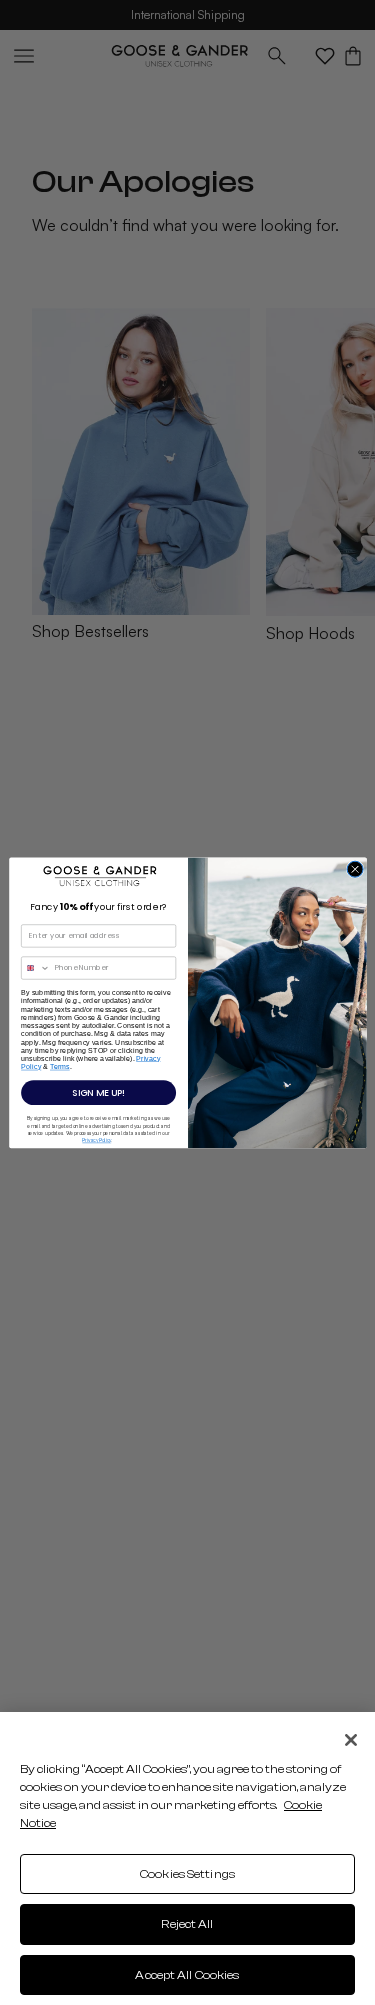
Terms (60, 1066)
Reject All (187, 1924)
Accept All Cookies (187, 1975)
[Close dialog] (355, 869)
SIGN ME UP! (98, 1092)
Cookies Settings (187, 1874)
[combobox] (35, 968)
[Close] (351, 1740)
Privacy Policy (96, 1140)
